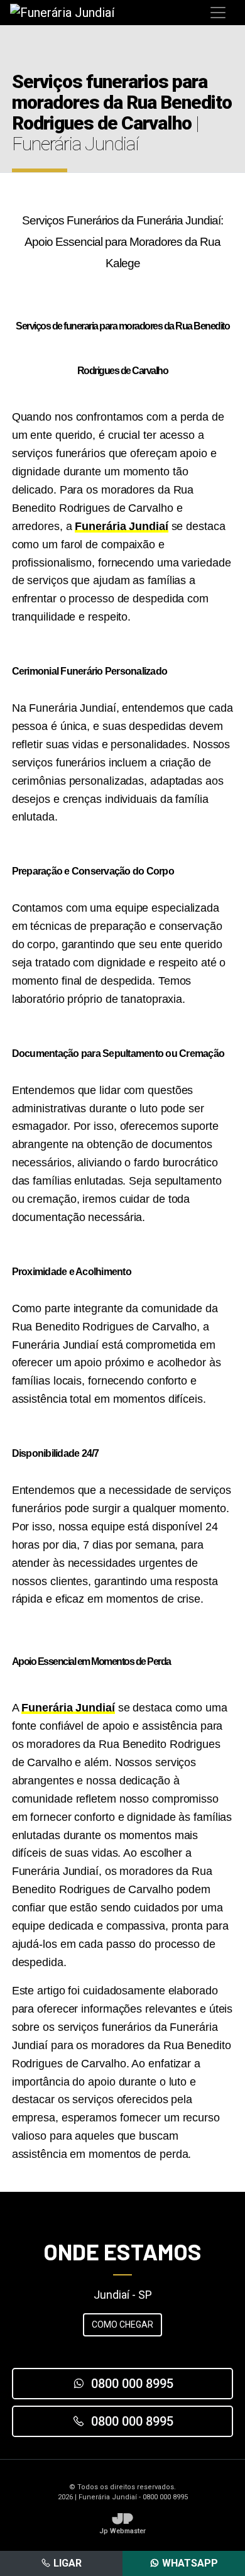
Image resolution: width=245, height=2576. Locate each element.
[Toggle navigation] (218, 13)
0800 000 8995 (132, 2384)
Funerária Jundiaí (121, 526)
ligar (66, 2563)
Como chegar (122, 2324)
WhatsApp (189, 2563)
